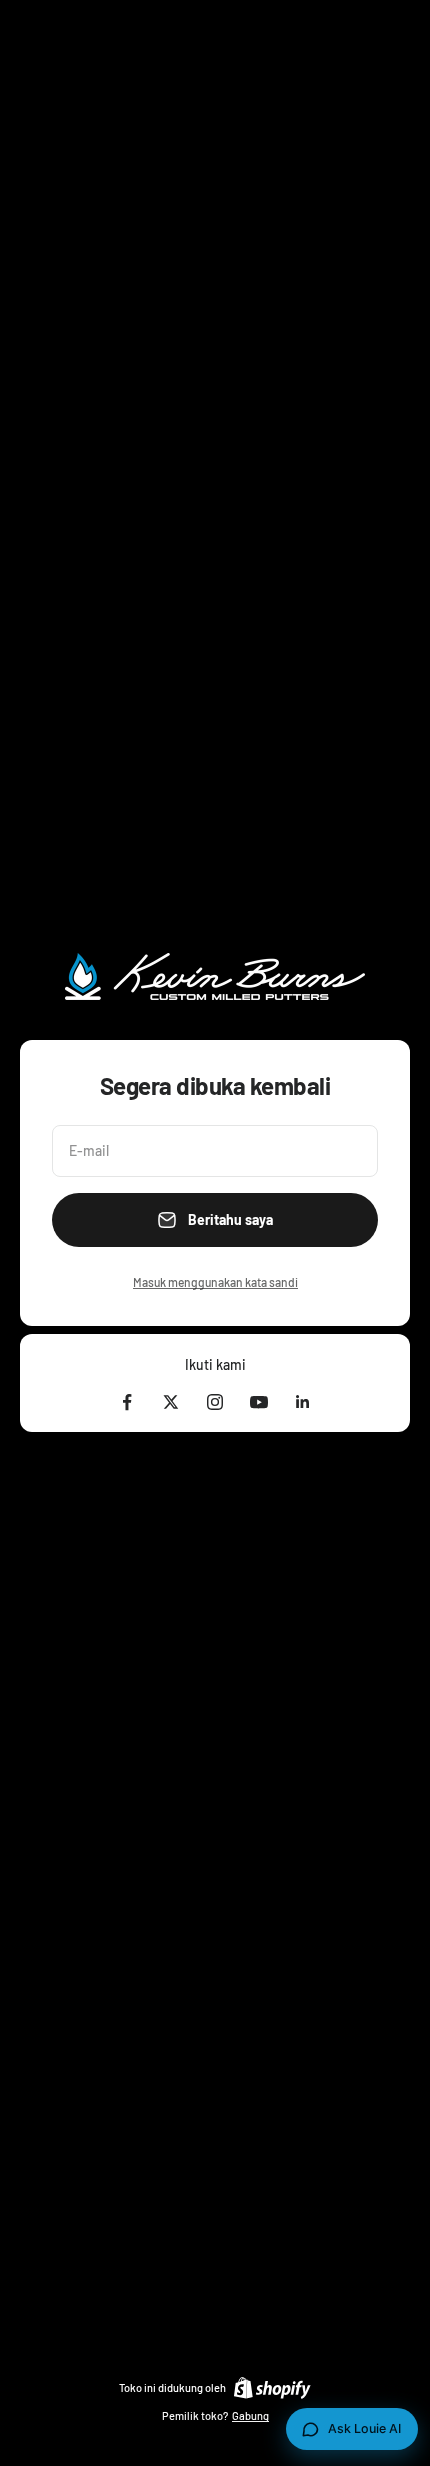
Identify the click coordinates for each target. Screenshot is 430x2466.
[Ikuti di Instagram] (215, 1402)
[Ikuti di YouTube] (259, 1402)
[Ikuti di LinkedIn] (303, 1402)
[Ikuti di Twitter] (171, 1402)
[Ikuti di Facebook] (127, 1402)
